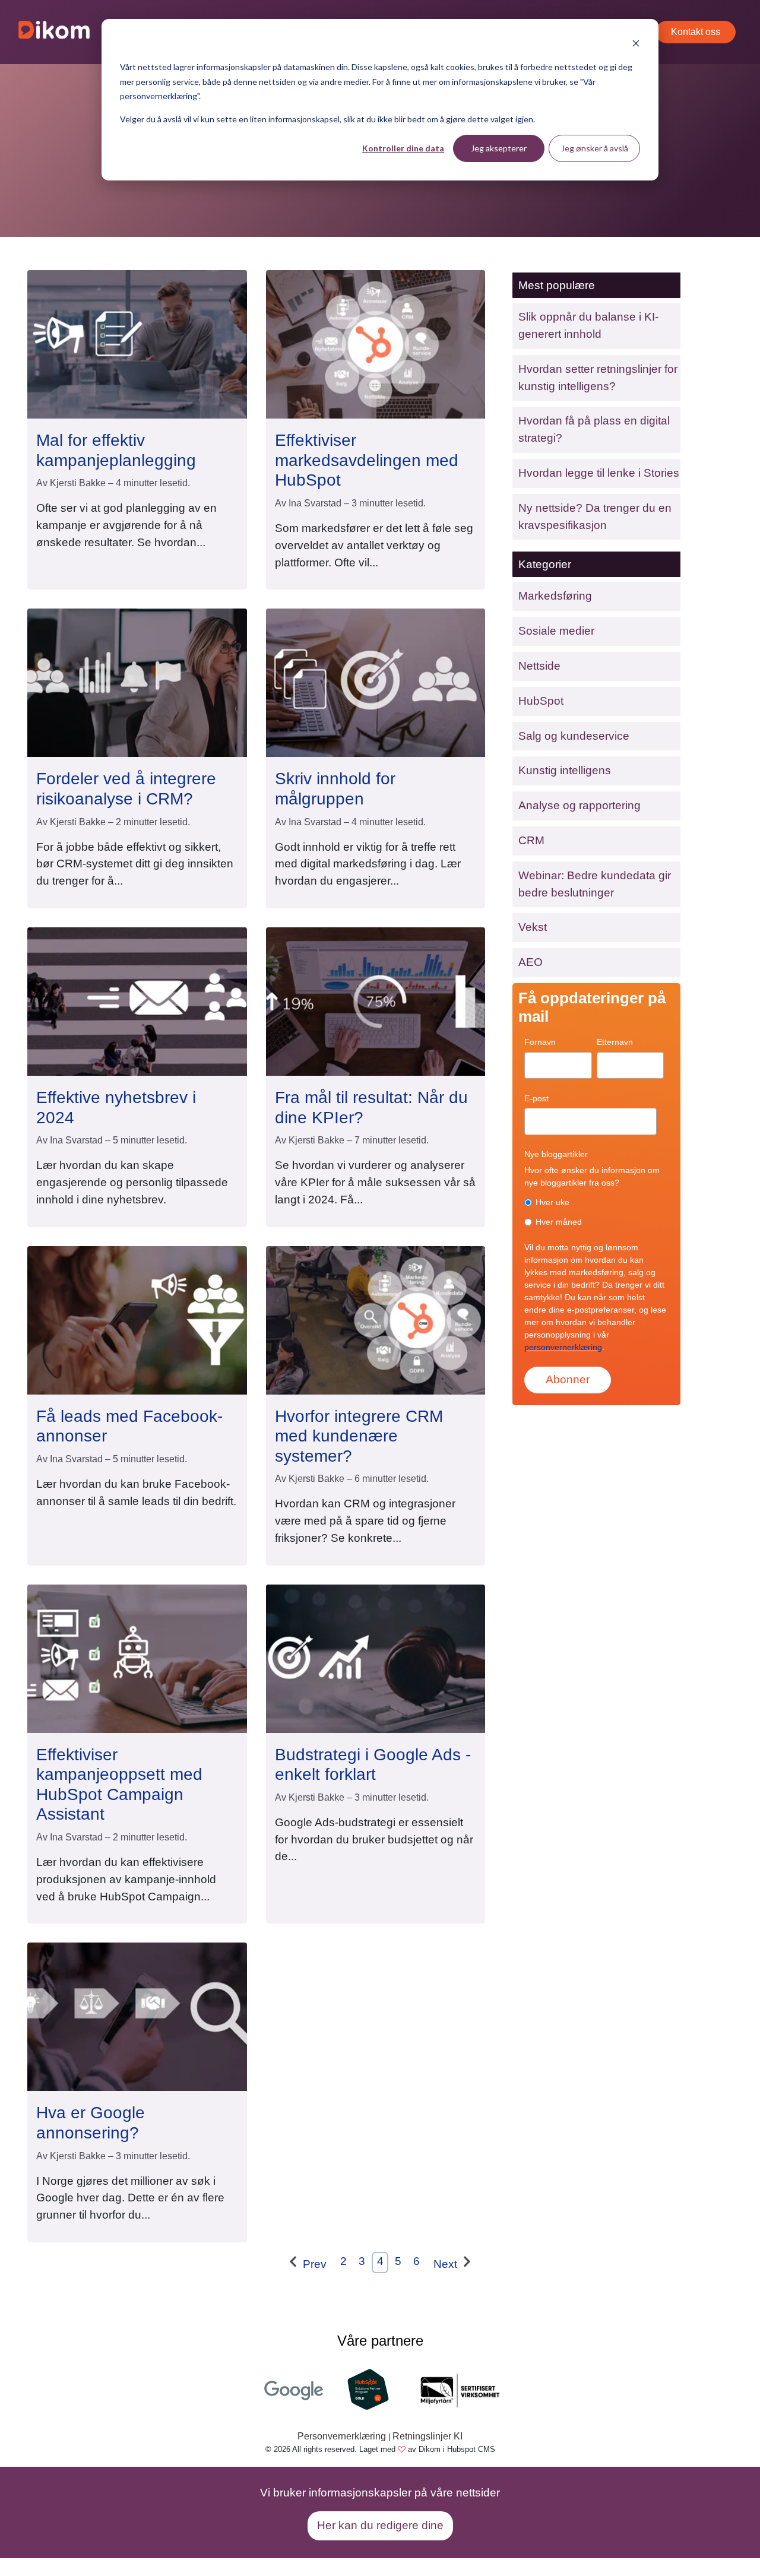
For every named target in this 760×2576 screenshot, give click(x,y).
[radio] (594, 1202)
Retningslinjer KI (427, 2436)
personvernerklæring (563, 1347)
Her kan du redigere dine (380, 2525)
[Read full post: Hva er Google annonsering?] (137, 2016)
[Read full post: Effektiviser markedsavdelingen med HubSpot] (376, 343)
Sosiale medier (556, 631)
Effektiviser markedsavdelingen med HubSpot (367, 460)
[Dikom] (54, 32)
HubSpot (541, 701)
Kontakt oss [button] (696, 32)
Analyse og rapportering (579, 805)
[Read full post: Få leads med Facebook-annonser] (137, 1319)
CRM (531, 840)
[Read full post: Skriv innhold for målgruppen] (376, 682)
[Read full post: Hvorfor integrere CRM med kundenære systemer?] (376, 1319)
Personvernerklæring (342, 2436)
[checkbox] (594, 1212)
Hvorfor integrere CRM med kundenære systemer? (359, 1436)
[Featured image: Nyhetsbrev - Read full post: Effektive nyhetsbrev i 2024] (137, 1001)
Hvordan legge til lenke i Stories (599, 473)
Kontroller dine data (403, 148)
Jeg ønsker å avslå (595, 148)
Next (447, 2264)
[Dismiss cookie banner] (636, 45)
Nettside (539, 666)
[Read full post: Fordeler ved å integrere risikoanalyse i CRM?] (137, 682)
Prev (313, 2264)
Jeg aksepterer (499, 148)
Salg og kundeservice (574, 736)
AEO (531, 962)
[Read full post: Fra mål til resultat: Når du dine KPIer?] (376, 1001)
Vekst (533, 927)
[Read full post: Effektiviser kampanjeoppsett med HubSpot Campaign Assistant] (137, 1658)
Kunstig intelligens (565, 770)
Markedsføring (555, 596)
